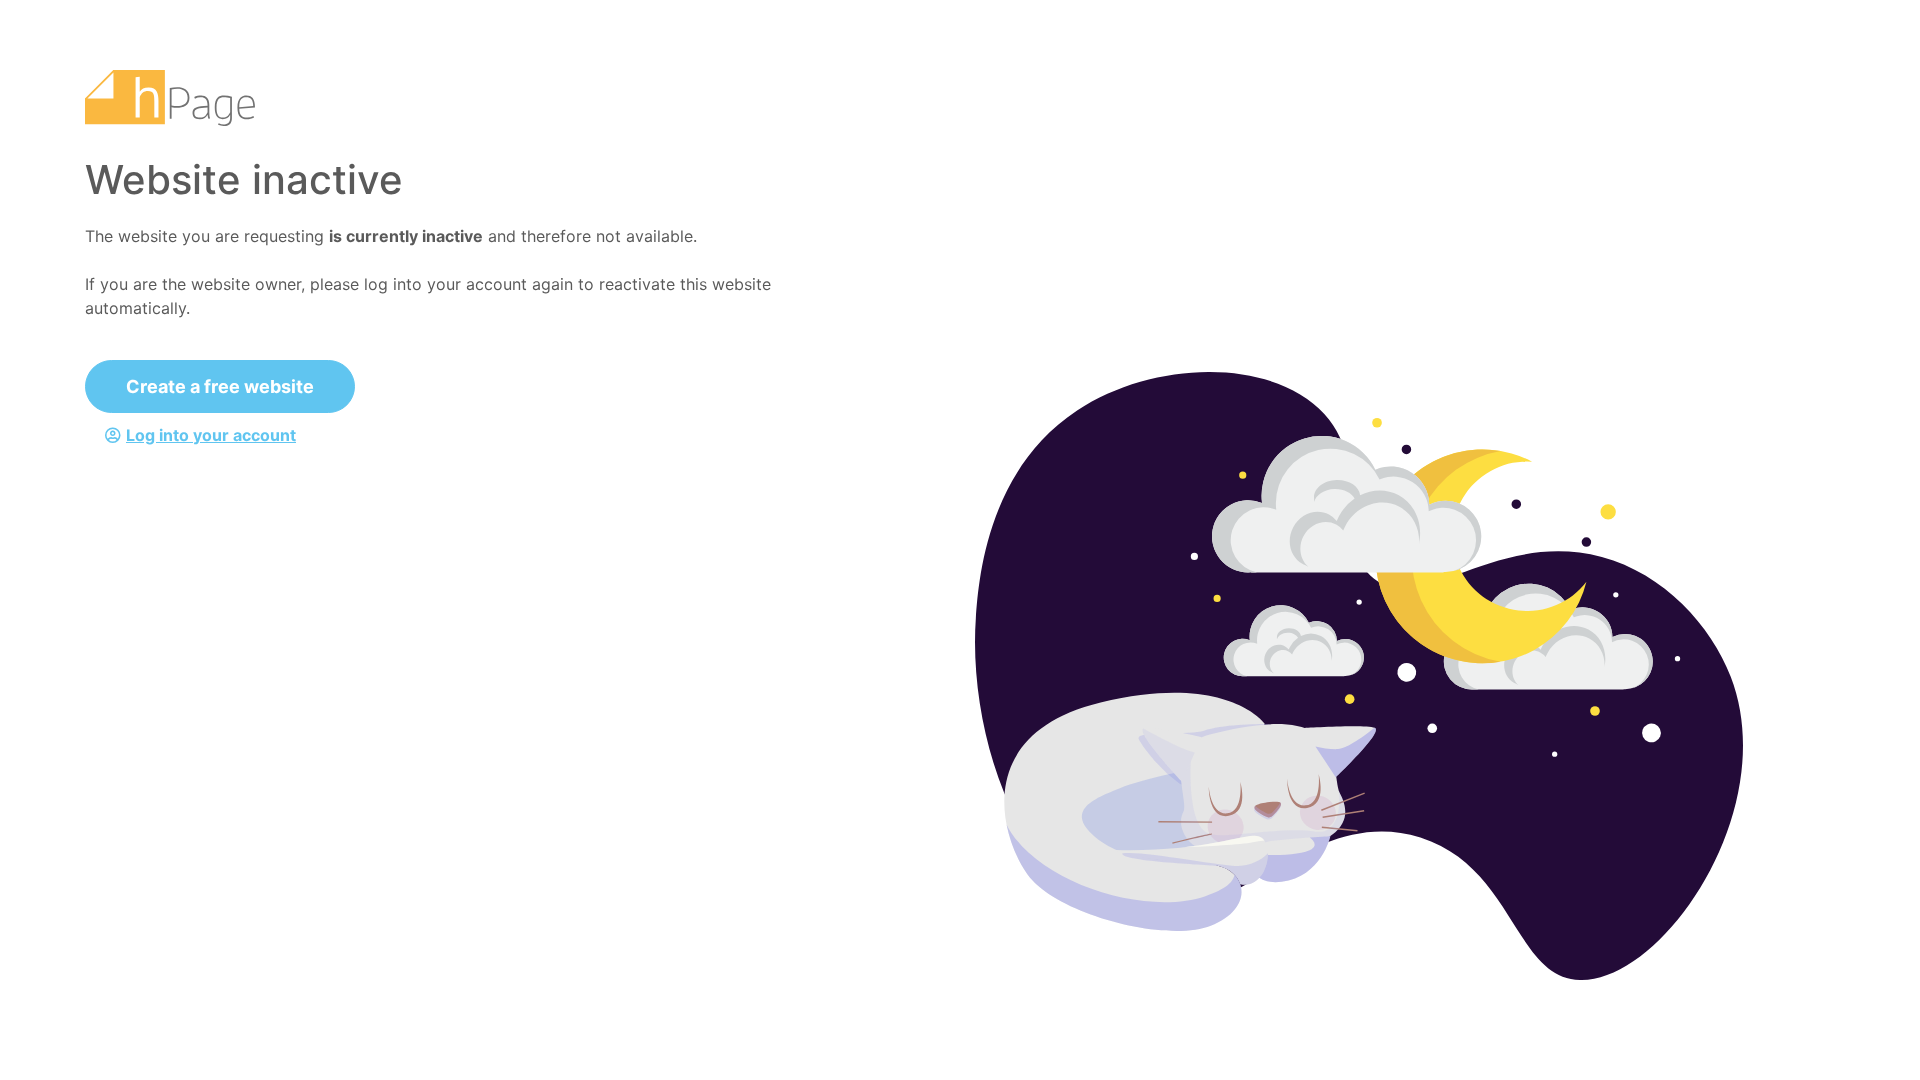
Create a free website (220, 386)
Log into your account (211, 435)
